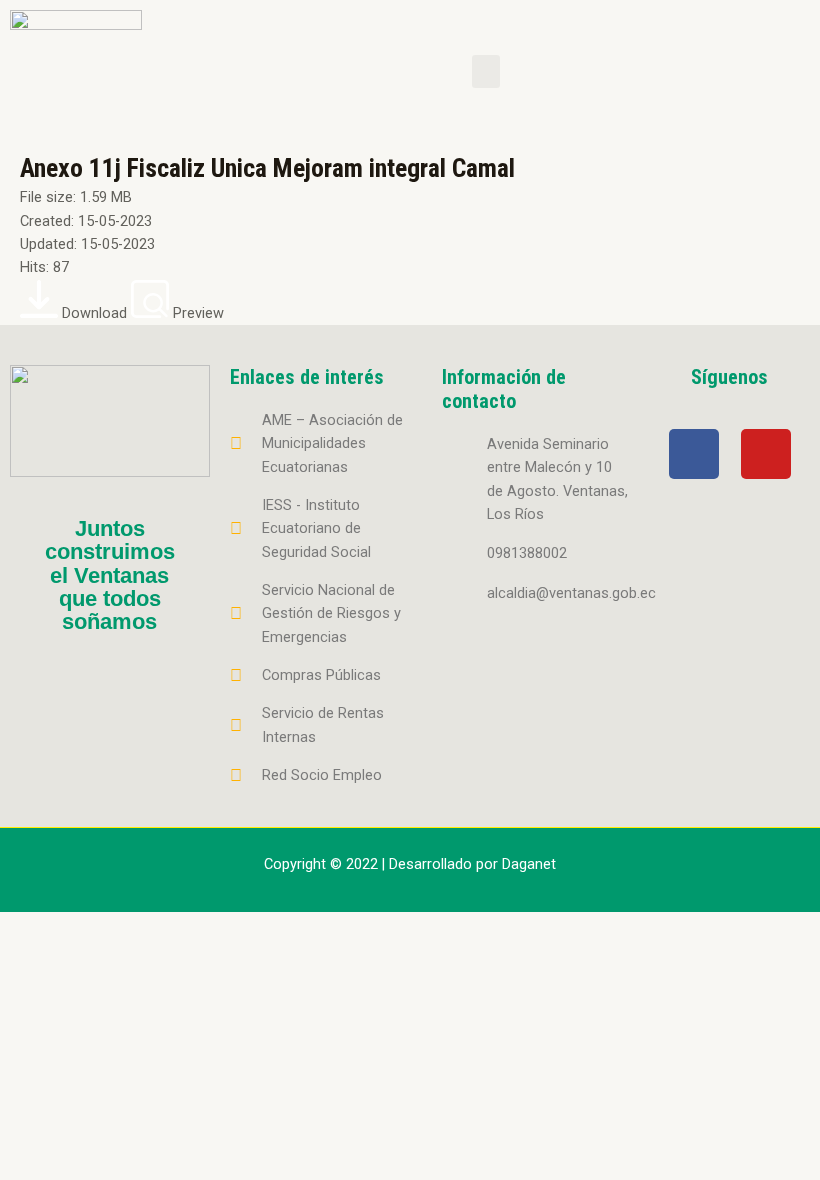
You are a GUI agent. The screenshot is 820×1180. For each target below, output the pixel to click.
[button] (486, 71)
